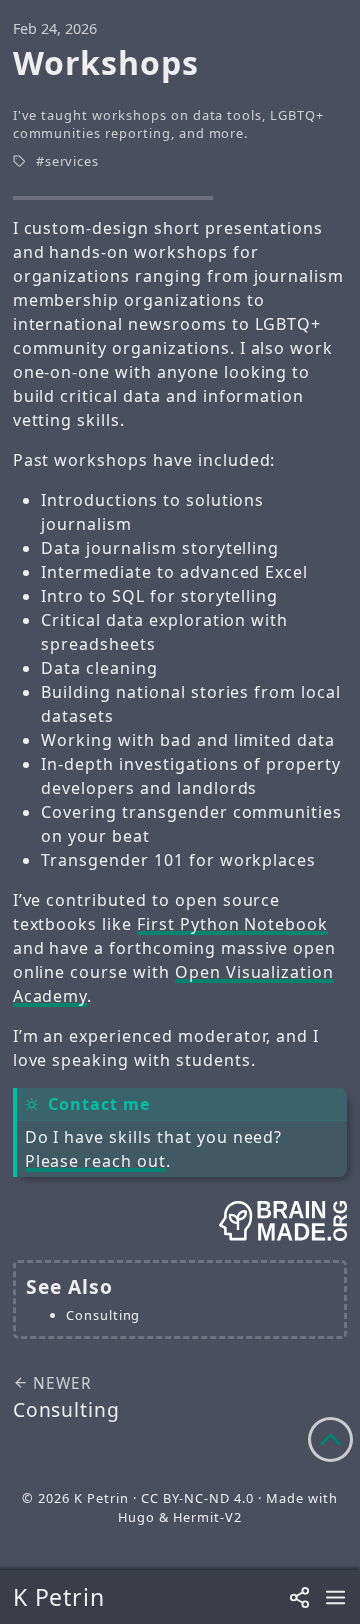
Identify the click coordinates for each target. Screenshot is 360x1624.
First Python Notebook (232, 924)
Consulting (103, 1315)
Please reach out (95, 1161)
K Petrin (59, 1597)
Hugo (136, 1517)
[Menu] (335, 1597)
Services (72, 161)
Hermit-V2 (207, 1517)
